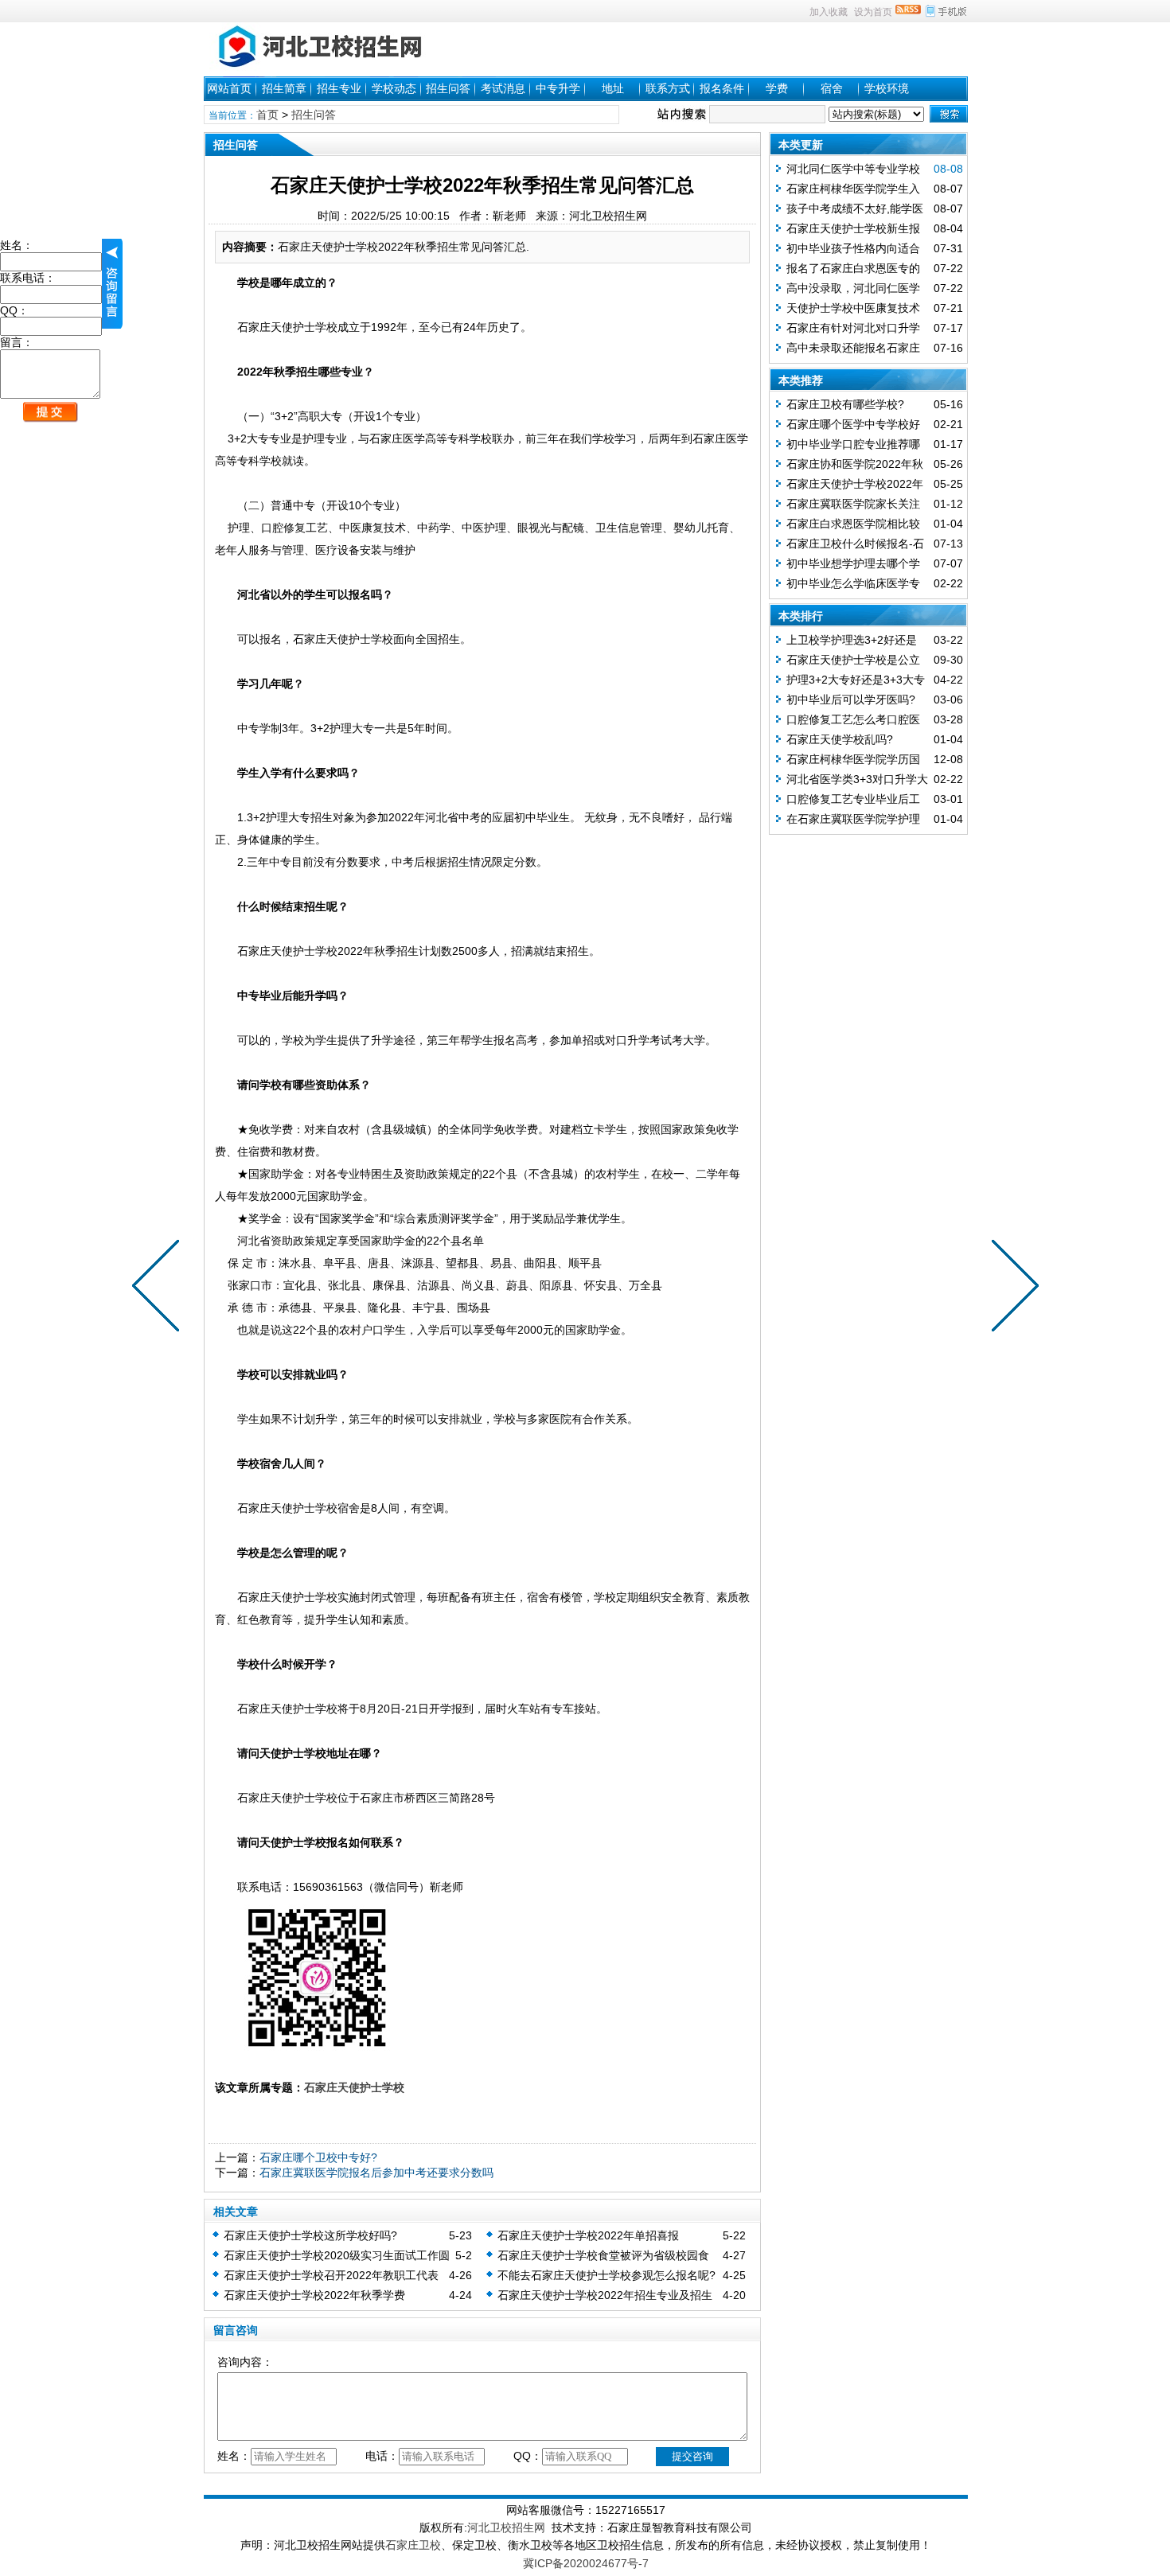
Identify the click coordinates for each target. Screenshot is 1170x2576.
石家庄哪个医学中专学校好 (853, 424)
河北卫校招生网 (506, 2527)
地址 (613, 88)
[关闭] (112, 284)
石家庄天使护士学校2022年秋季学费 (314, 2295)
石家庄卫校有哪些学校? (845, 404)
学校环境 (887, 88)
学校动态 (394, 88)
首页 (267, 115)
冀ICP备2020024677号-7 (586, 2563)
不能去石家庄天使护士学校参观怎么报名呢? (606, 2275)
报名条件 (722, 88)
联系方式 (668, 88)
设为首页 (873, 12)
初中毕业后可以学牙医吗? (851, 700)
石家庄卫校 (413, 2545)
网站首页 (229, 88)
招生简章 (284, 88)
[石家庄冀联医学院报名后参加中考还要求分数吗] (159, 1288)
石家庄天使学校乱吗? (840, 739)
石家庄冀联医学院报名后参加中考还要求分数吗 (376, 2173)
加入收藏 (829, 12)
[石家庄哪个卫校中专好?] (1012, 1288)
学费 (777, 88)
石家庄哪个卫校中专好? (318, 2157)
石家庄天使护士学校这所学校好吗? (310, 2235)
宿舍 (832, 88)
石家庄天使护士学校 (354, 2087)
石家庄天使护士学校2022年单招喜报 (588, 2235)
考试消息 (503, 88)
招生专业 (339, 88)
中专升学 (558, 88)
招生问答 (448, 88)
